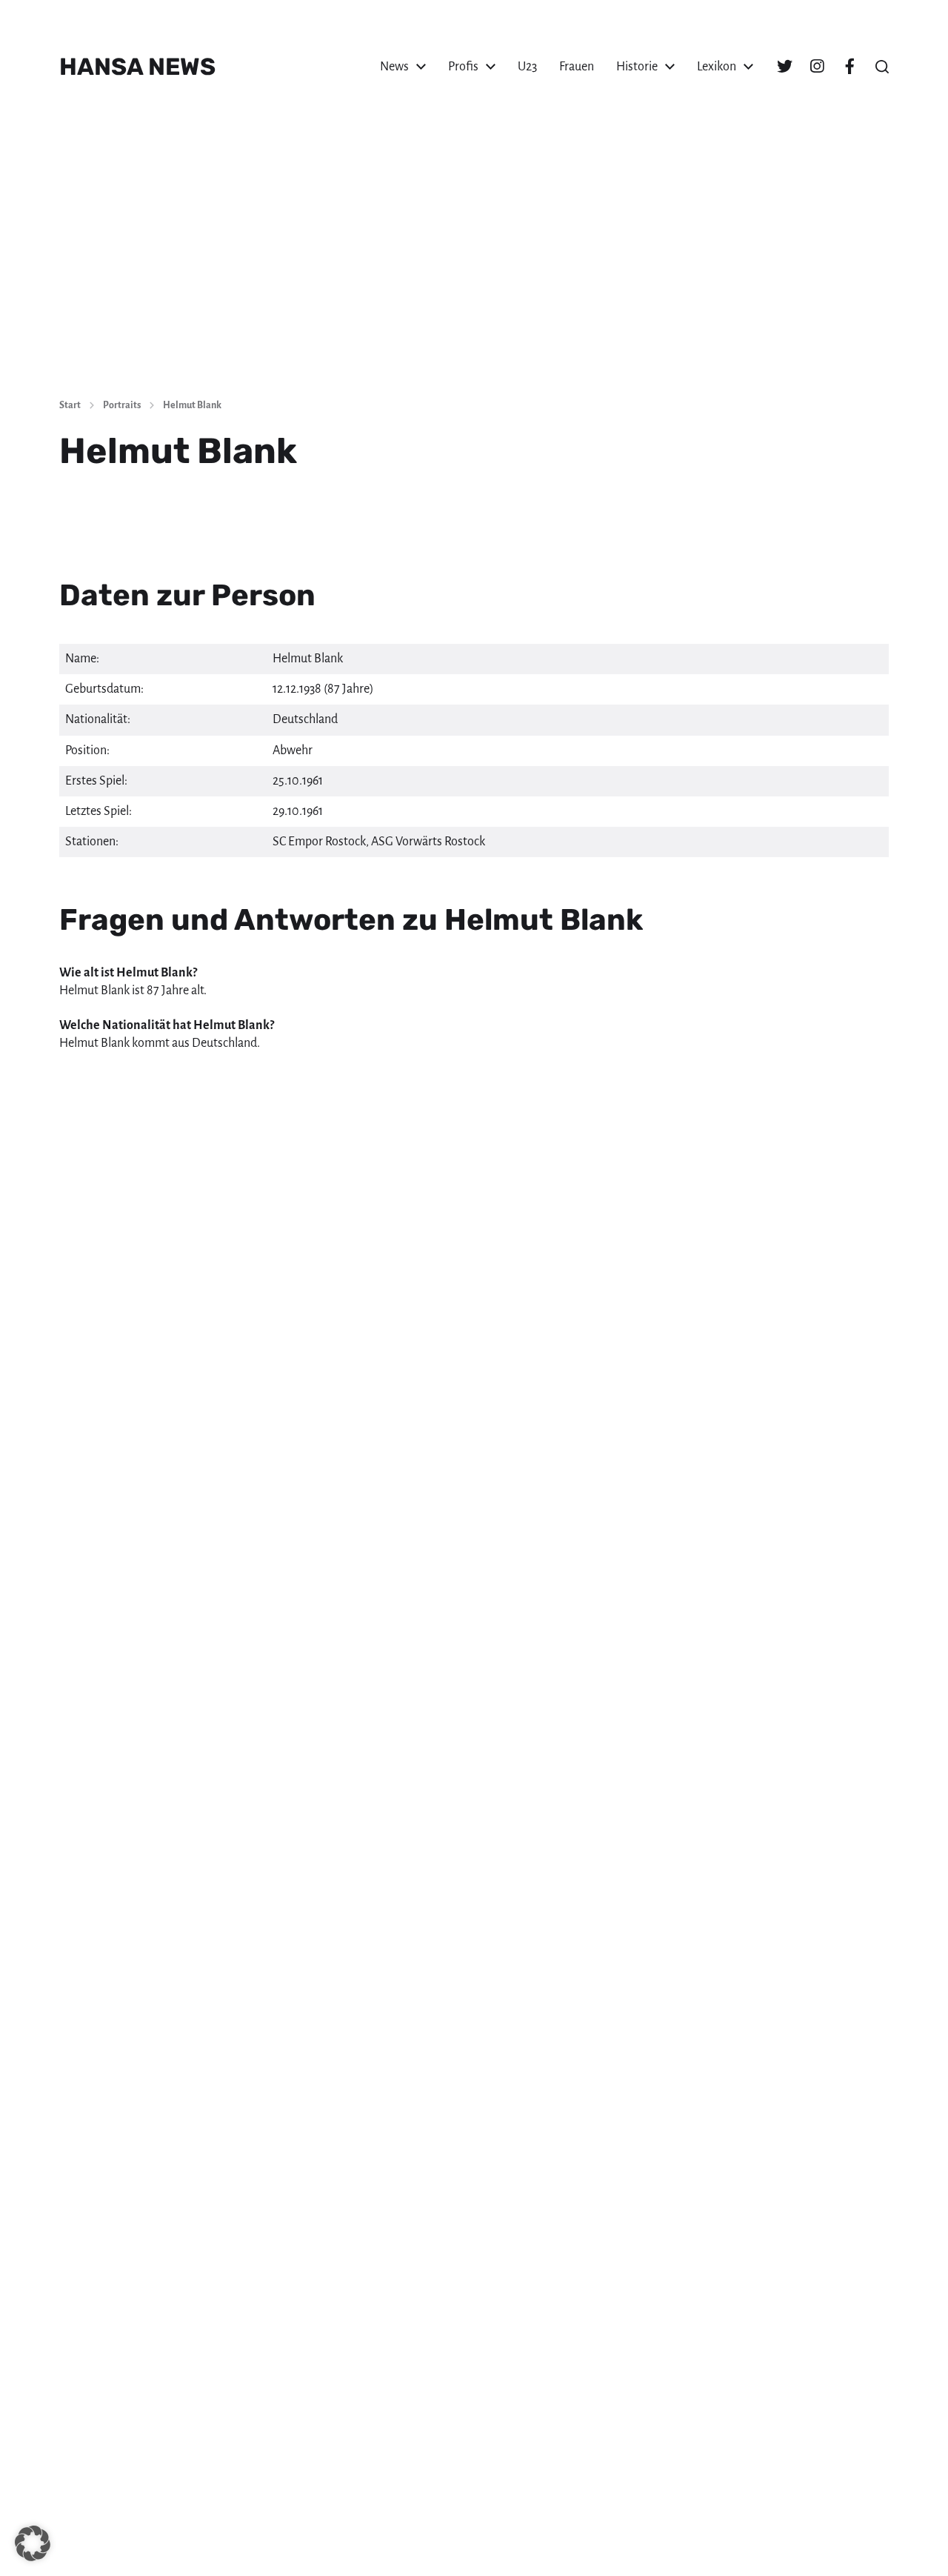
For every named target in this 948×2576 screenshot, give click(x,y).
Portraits (122, 405)
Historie (637, 67)
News (394, 67)
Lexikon (717, 67)
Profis (463, 67)
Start (70, 405)
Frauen (577, 67)
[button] (882, 67)
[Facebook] (849, 67)
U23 (527, 67)
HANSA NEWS (137, 67)
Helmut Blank (192, 405)
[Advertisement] (474, 274)
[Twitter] (784, 67)
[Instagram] (817, 67)
